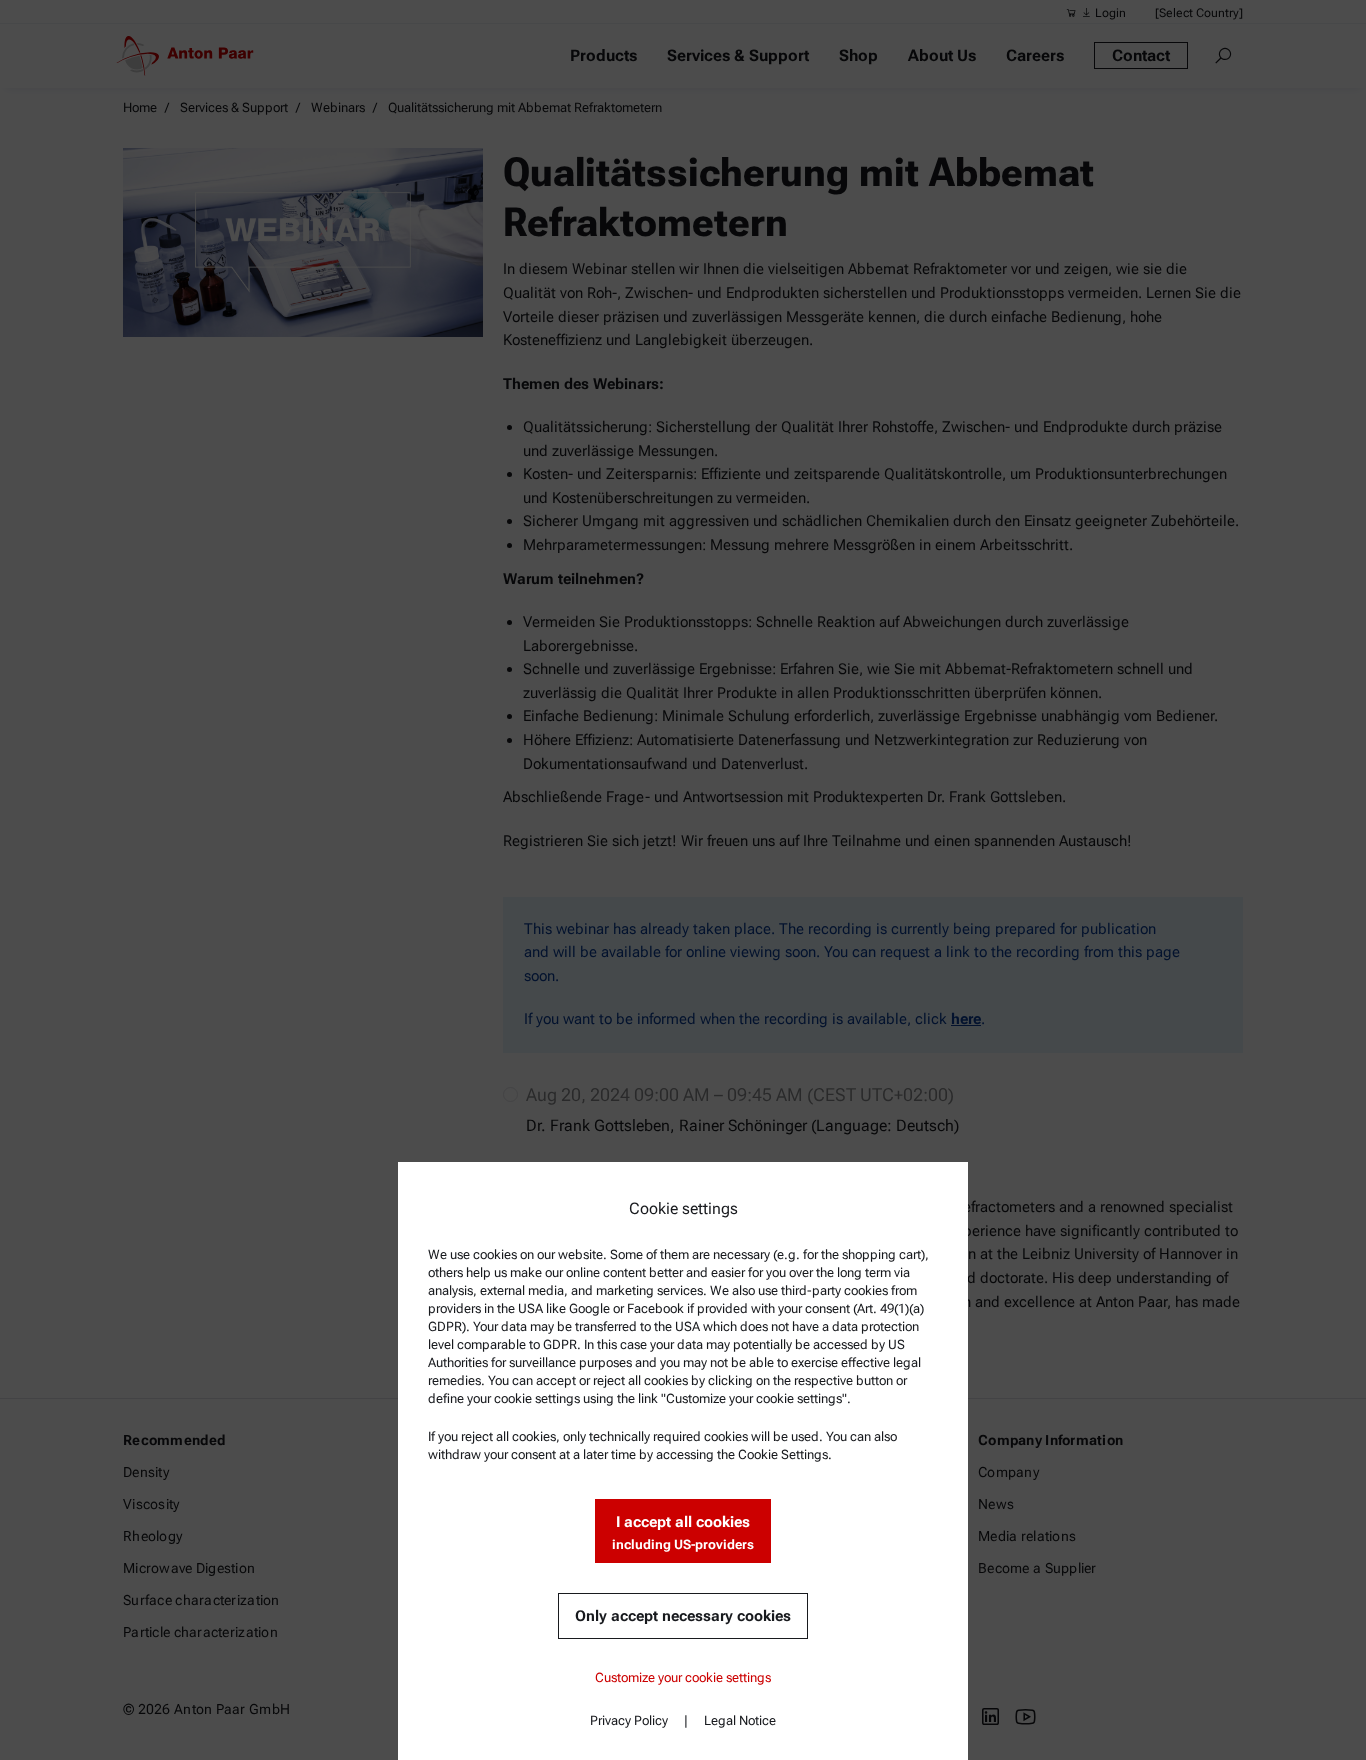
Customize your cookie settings (683, 1677)
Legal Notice (740, 1720)
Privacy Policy (629, 1720)
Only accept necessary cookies (683, 1616)
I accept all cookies (683, 1532)
